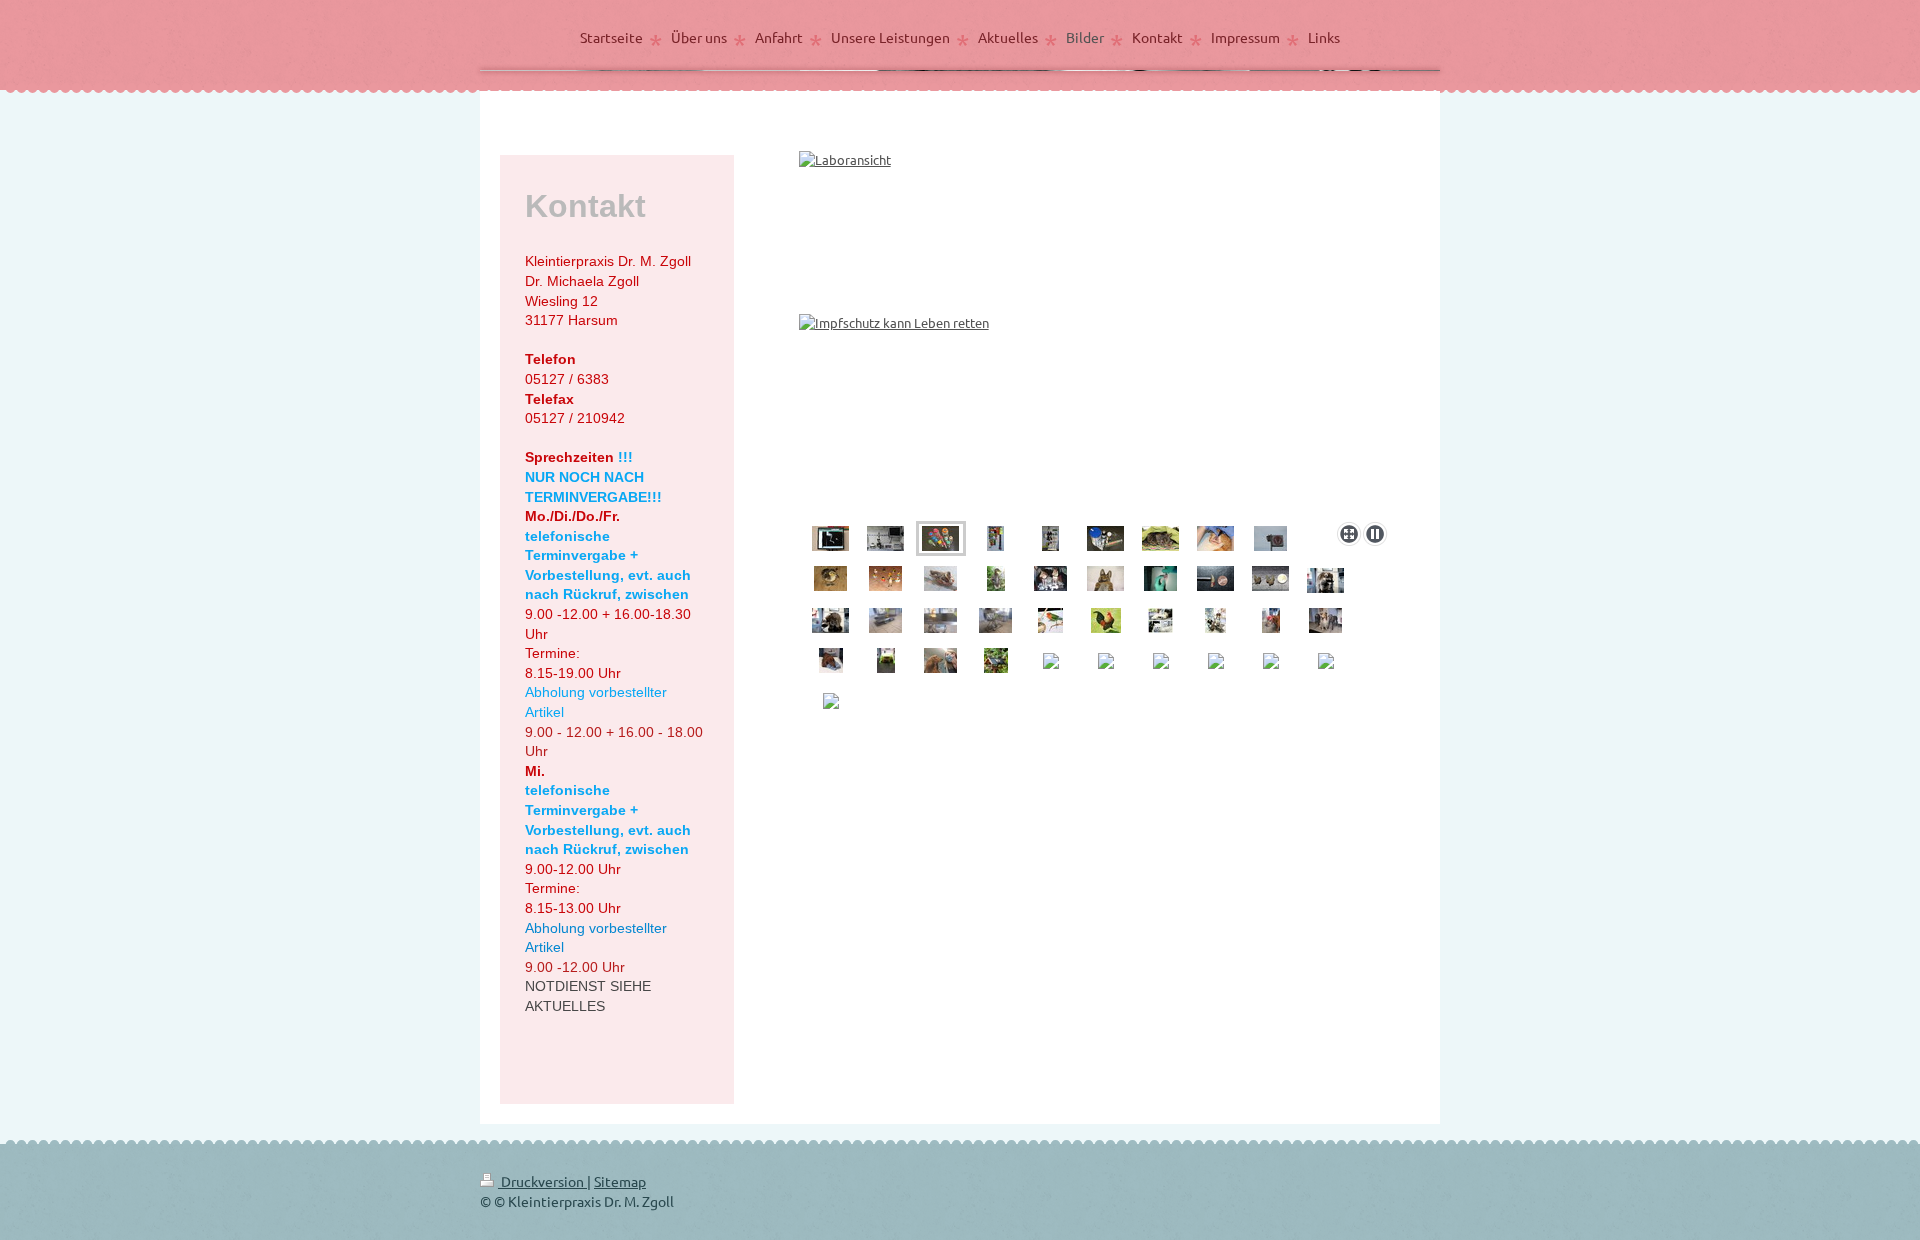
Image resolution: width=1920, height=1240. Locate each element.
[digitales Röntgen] (830, 538)
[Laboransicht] (885, 538)
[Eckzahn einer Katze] (1215, 578)
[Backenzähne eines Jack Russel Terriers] (1270, 578)
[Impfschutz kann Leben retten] (1097, 326)
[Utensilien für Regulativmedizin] (1105, 538)
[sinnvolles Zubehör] (995, 538)
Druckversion (542, 1181)
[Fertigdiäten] (1050, 538)
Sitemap (620, 1181)
